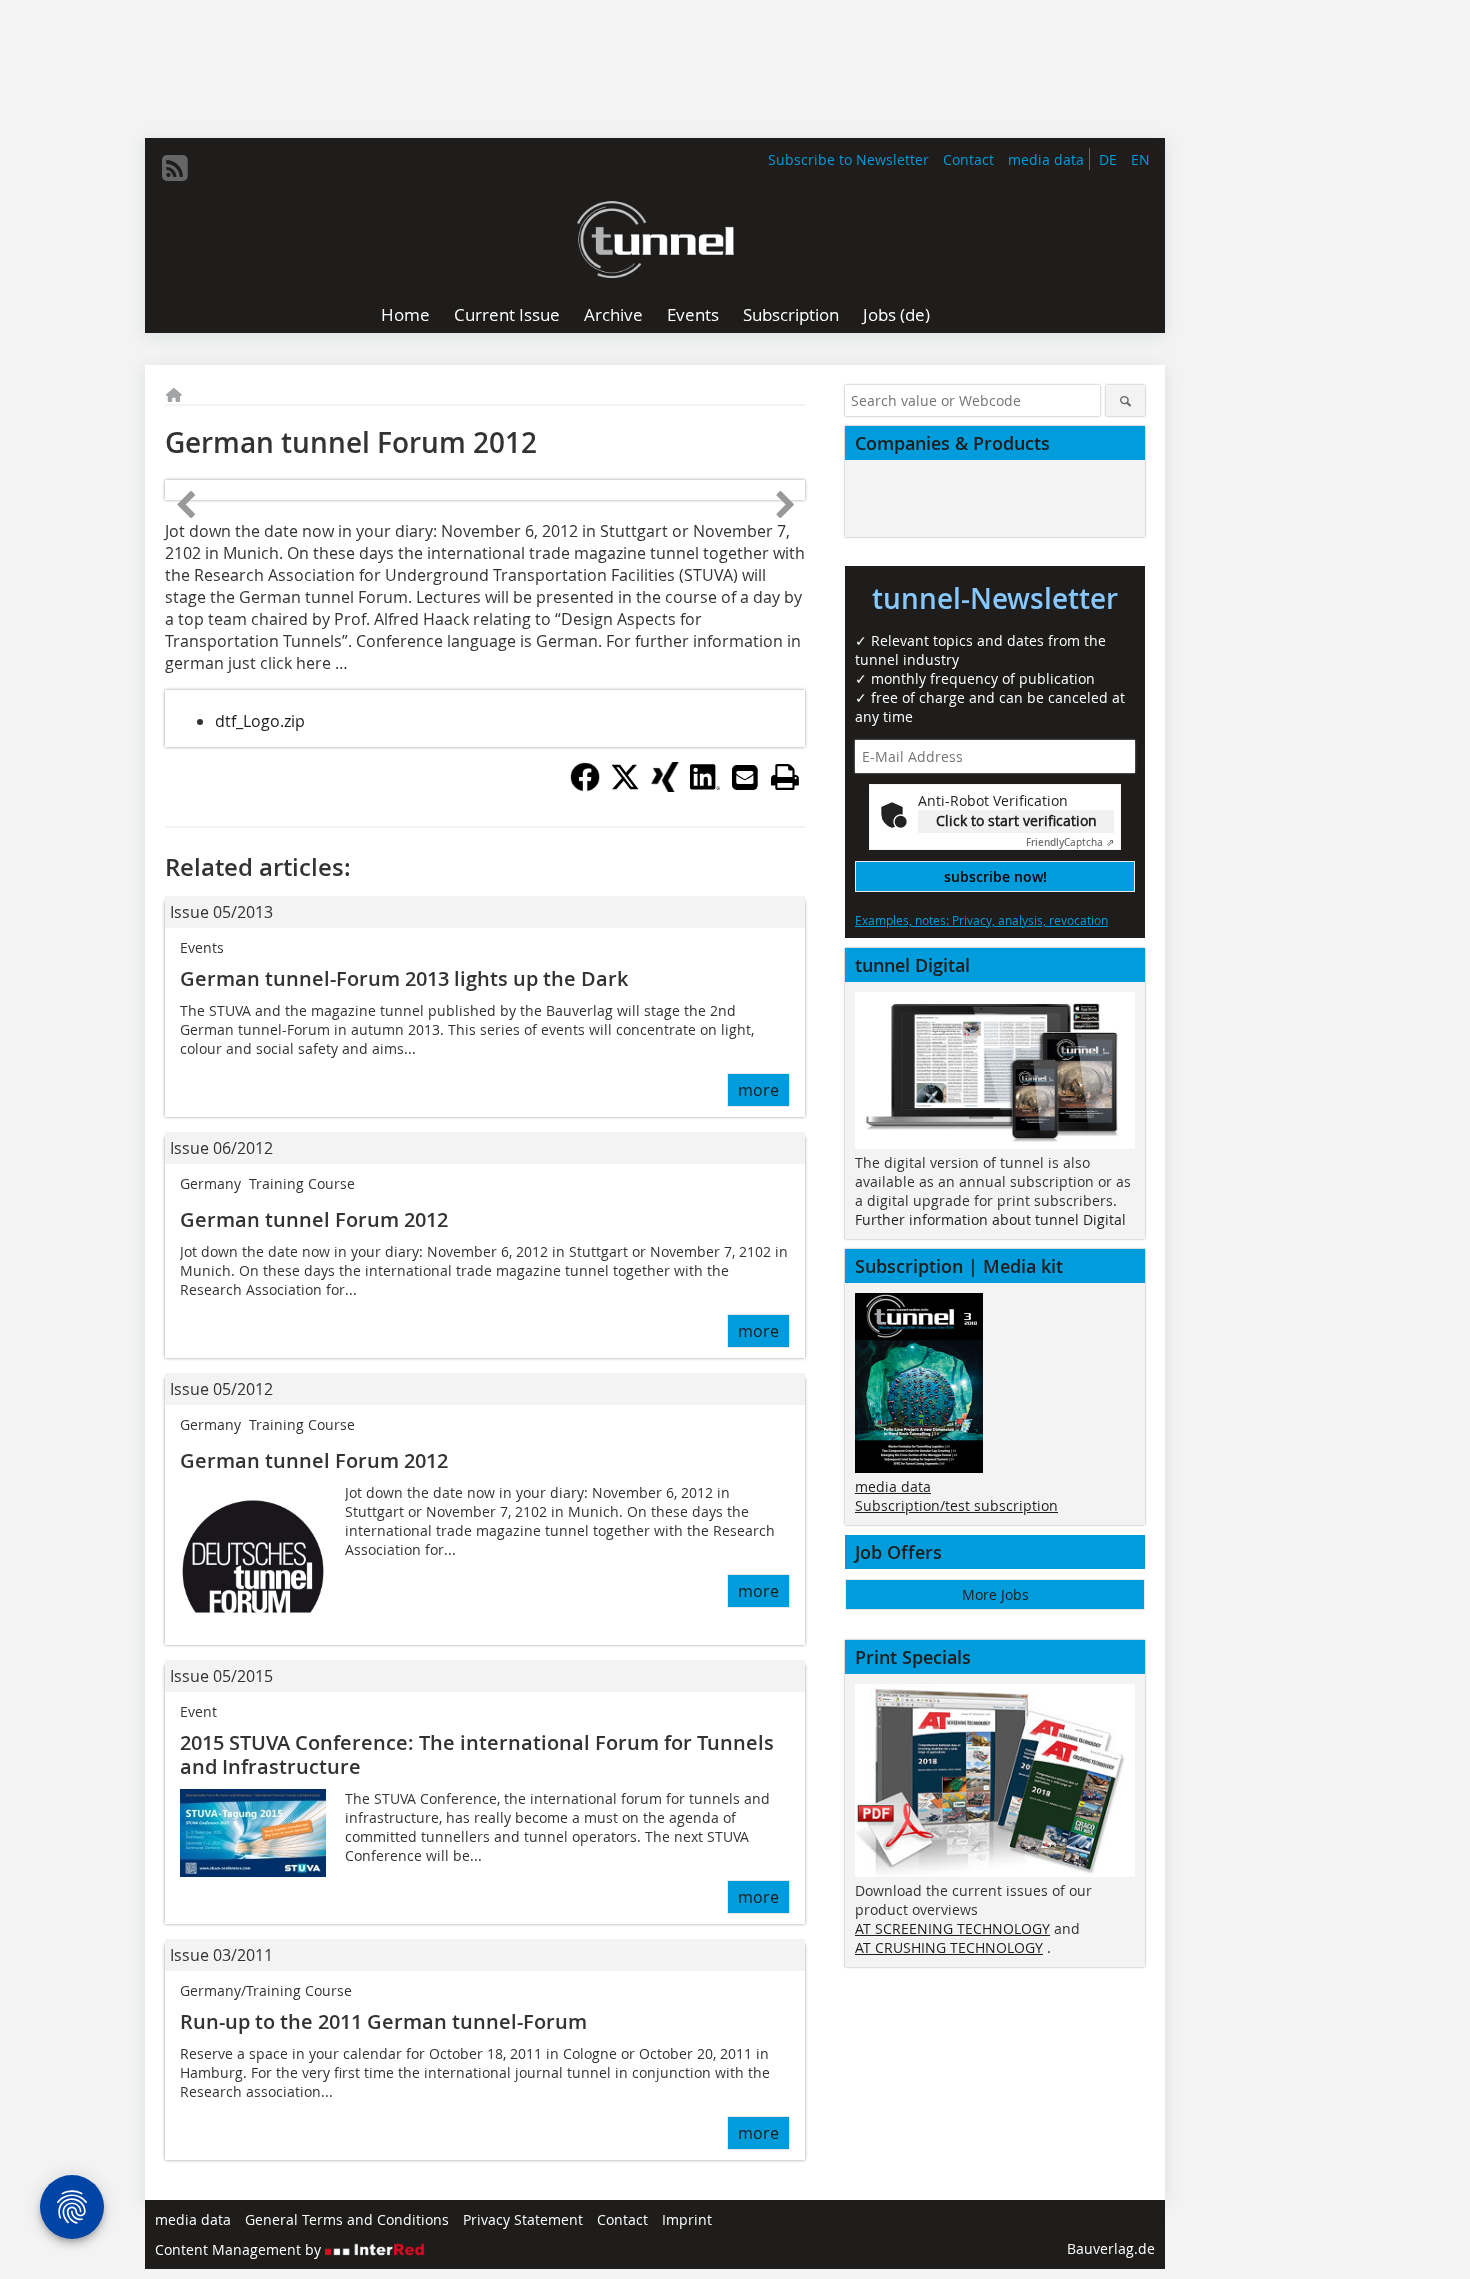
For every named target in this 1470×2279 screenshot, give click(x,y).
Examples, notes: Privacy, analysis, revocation (981, 920)
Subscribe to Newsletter (848, 159)
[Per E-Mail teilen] (745, 777)
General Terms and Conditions (347, 2219)
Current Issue (507, 314)
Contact (968, 159)
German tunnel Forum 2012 (314, 1219)
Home (405, 314)
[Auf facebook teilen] (585, 786)
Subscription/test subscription (956, 1505)
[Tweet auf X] (625, 786)
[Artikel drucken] (785, 777)
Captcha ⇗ (1070, 842)
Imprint (687, 2219)
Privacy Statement (523, 2219)
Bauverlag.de (1111, 2248)
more (758, 1090)
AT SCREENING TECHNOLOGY (952, 1928)
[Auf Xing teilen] (665, 786)
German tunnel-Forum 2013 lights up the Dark (404, 978)
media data (1046, 159)
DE (1108, 159)
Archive (613, 314)
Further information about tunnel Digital (990, 1219)
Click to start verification (1016, 820)
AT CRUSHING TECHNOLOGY (949, 1947)
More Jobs (995, 1594)
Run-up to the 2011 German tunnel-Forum (383, 2021)
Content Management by (240, 2249)
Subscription (791, 314)
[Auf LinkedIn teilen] (705, 786)
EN (1140, 159)
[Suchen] (1125, 400)
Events (693, 314)
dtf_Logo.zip (260, 721)
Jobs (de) (896, 314)
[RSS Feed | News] (175, 168)
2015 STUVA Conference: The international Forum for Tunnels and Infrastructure (477, 1754)
